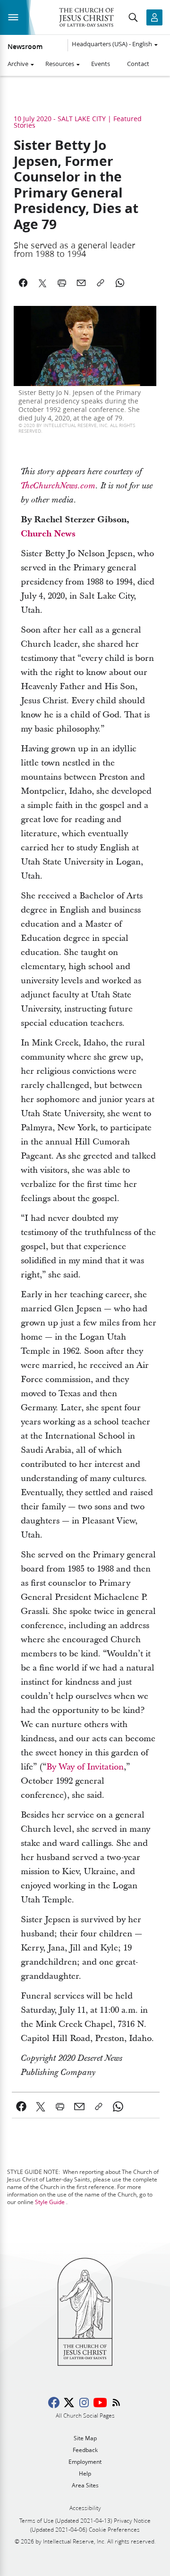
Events (101, 64)
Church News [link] (48, 534)
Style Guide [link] (50, 2202)
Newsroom (25, 47)
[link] (58, 486)
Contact (138, 64)
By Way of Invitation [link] (85, 1767)
